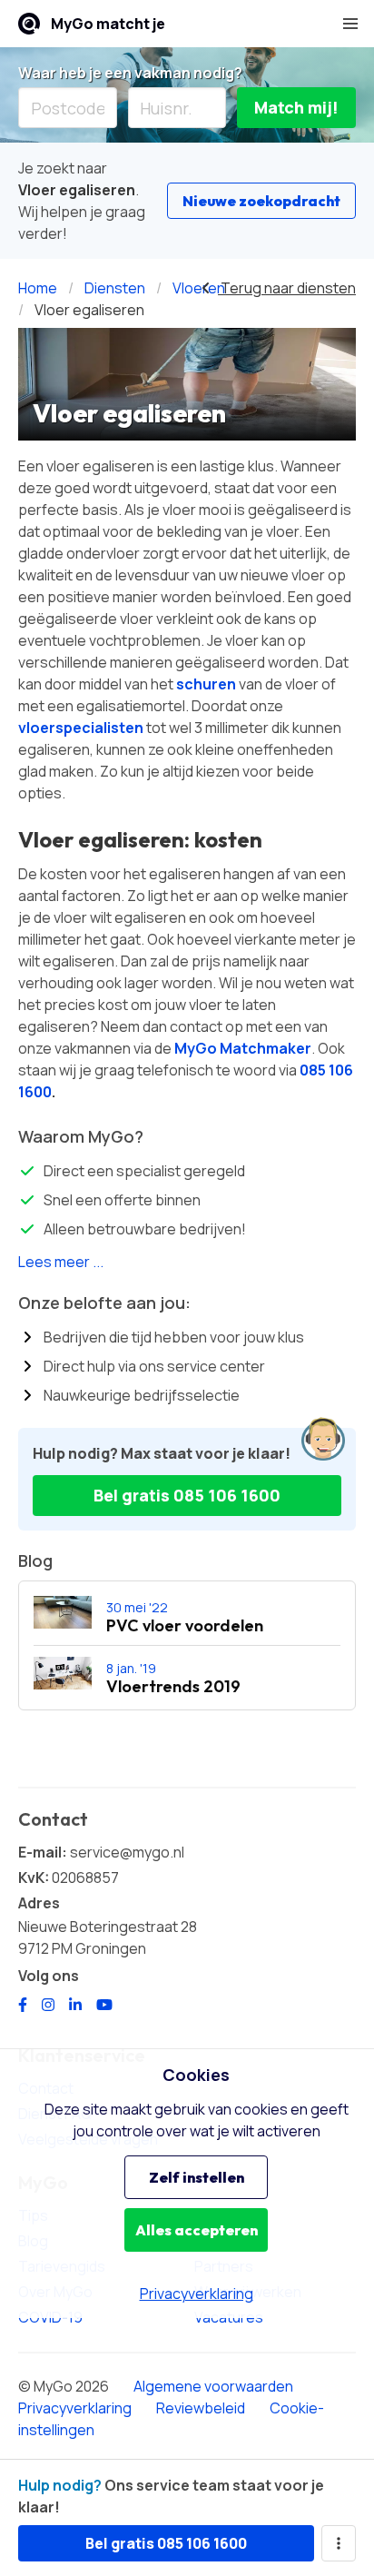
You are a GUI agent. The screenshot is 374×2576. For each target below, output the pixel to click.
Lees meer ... (61, 1262)
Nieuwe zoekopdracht (261, 201)
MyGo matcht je (108, 24)
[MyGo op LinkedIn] (75, 2005)
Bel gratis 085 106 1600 (187, 1495)
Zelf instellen (197, 2177)
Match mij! (296, 107)
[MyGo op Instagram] (48, 2005)
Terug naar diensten (287, 288)
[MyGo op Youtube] (104, 2005)
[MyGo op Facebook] (23, 2005)
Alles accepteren (197, 2230)
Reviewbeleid (201, 2408)
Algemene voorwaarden (213, 2386)
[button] (350, 24)
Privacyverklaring (75, 2408)
